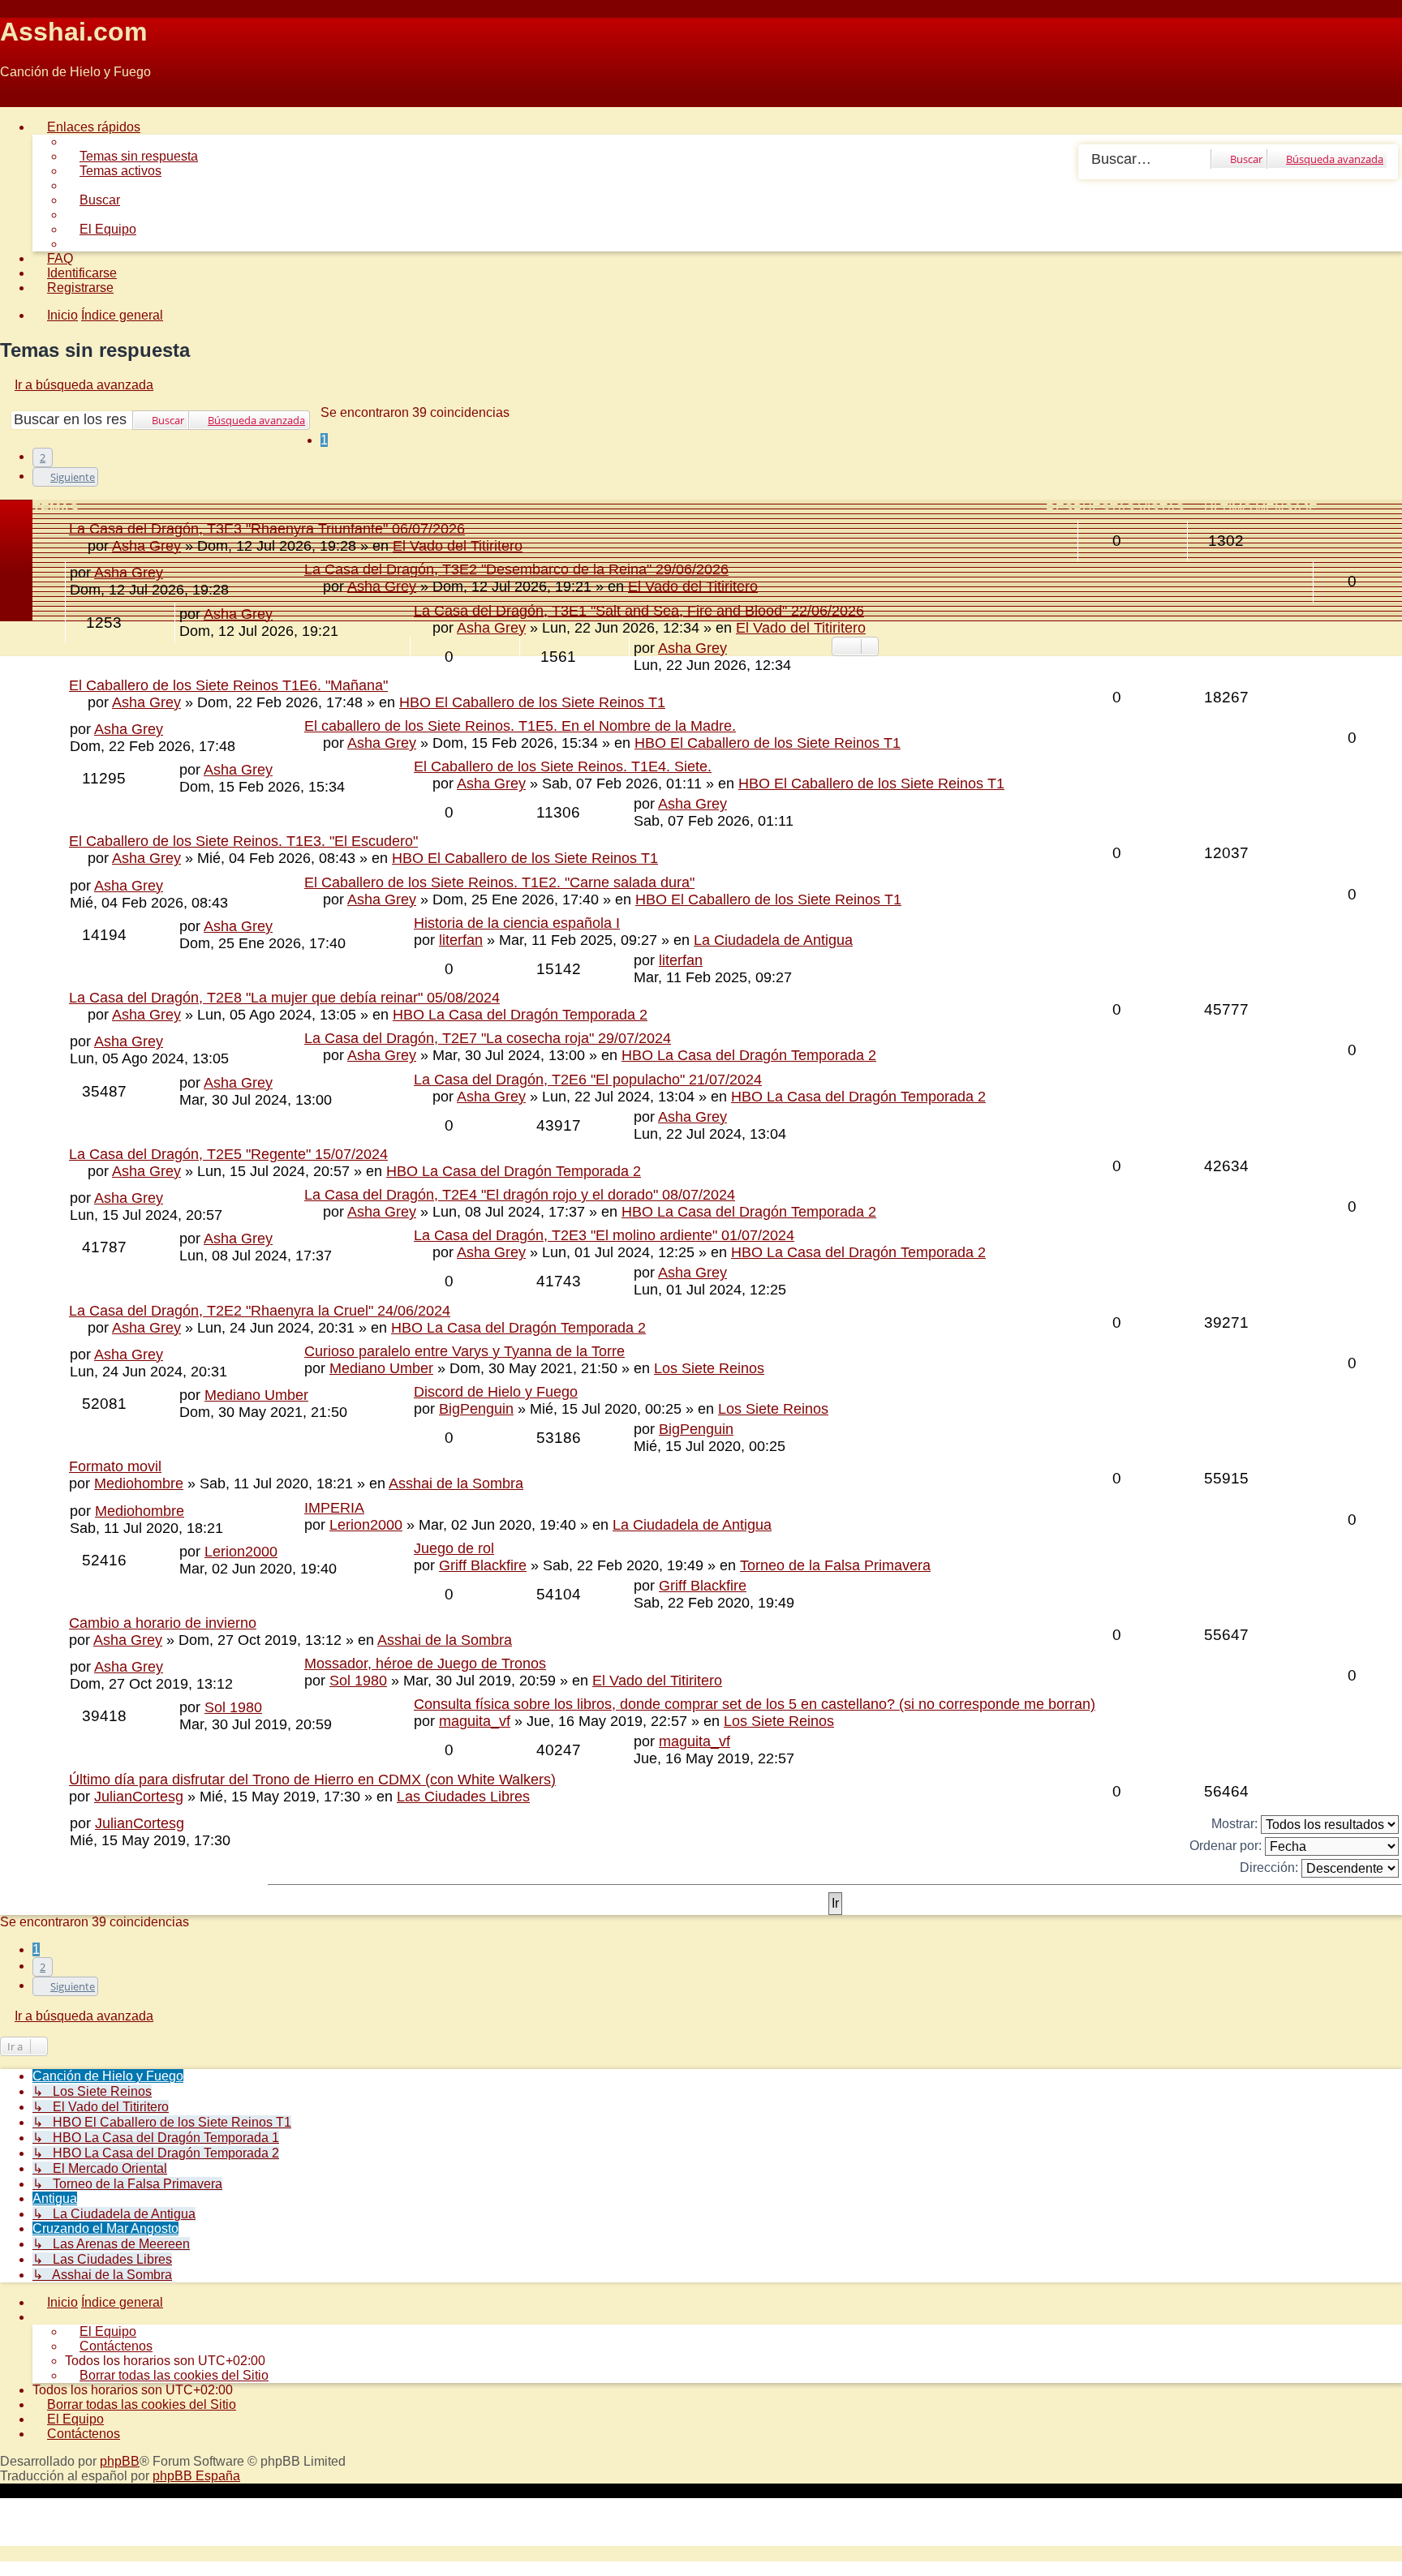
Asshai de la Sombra (456, 1483)
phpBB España (196, 2476)
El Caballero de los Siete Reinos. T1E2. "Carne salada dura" (499, 882)
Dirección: (1271, 1868)
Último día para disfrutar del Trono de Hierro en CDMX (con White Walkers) (312, 1780)
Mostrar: (1236, 1824)
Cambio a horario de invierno (163, 1623)
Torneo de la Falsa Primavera (835, 1565)
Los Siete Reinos (709, 1368)
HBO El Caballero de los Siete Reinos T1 (532, 702)
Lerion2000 (366, 1525)
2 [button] (43, 457)
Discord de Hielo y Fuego (496, 1392)
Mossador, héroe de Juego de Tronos (425, 1664)
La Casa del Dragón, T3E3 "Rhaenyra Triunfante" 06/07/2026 (267, 529)
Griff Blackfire (483, 1565)
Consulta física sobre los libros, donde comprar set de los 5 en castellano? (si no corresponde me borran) (755, 1704)
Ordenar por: (1227, 1846)
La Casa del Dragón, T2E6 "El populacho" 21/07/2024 (588, 1080)
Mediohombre (139, 1483)
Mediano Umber (381, 1368)
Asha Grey (382, 586)
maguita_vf (475, 1721)
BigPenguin (476, 1409)
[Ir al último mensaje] (736, 648)
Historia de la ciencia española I (517, 923)
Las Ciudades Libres (463, 1797)
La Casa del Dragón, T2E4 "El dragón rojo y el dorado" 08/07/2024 (520, 1195)
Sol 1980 (358, 1681)
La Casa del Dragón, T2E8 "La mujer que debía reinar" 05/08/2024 (284, 998)
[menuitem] (131, 156)
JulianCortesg (139, 1797)
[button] (65, 477)
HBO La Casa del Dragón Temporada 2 (520, 1015)
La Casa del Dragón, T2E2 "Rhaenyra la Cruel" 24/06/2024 (260, 1311)
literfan (461, 940)
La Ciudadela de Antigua (773, 940)
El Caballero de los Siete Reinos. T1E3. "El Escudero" (243, 841)
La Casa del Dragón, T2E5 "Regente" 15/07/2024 (228, 1154)
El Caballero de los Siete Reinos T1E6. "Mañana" (228, 685)
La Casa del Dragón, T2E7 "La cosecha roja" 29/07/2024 (488, 1038)
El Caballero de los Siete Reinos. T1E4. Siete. (563, 766)
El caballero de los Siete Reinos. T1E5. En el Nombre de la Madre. (520, 726)
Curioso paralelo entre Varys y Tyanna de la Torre (464, 1351)
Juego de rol (454, 1548)
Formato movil (115, 1466)
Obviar (19, 99)
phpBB (120, 2461)
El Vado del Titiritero (693, 586)
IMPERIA (334, 1508)
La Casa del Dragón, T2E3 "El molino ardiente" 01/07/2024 (604, 1235)
